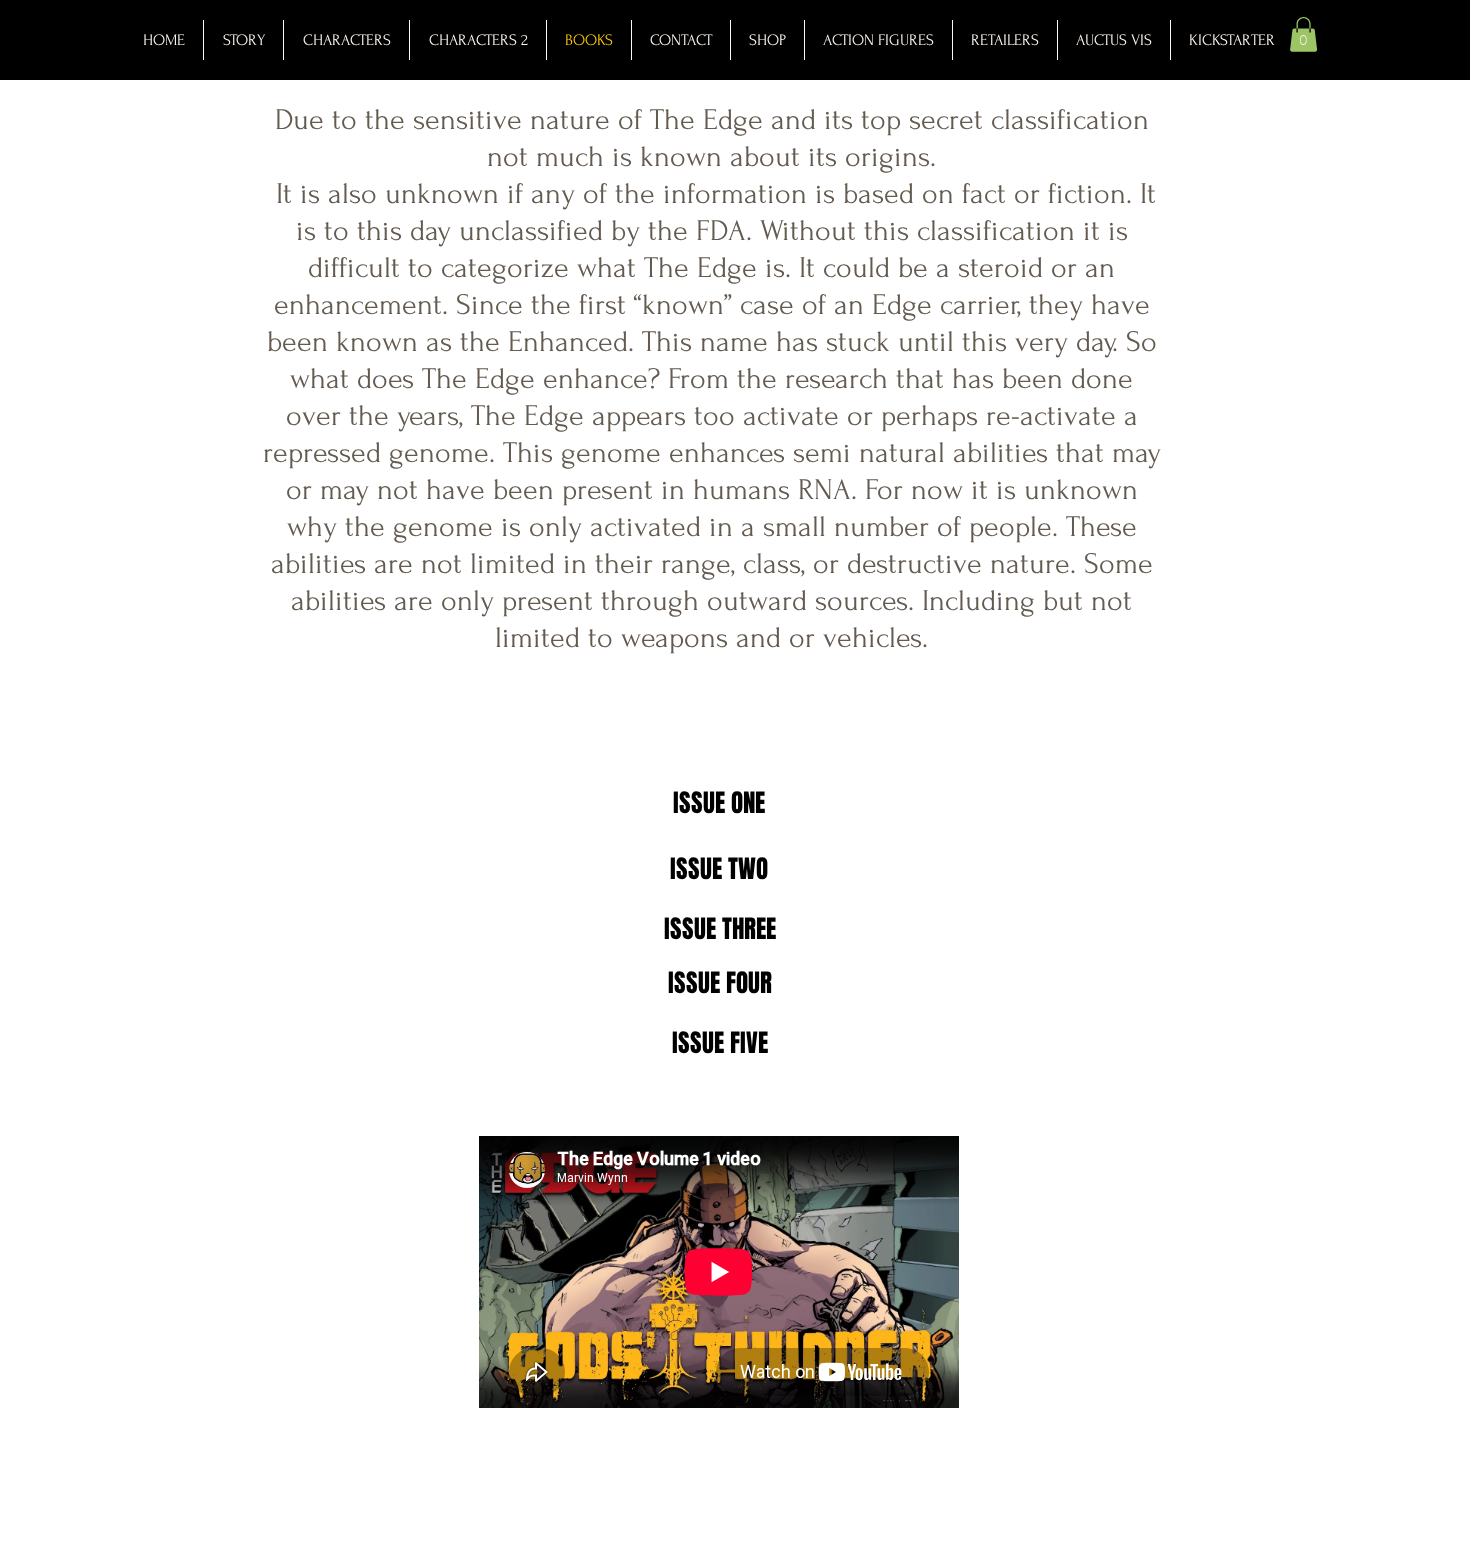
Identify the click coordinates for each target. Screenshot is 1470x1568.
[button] (1303, 34)
